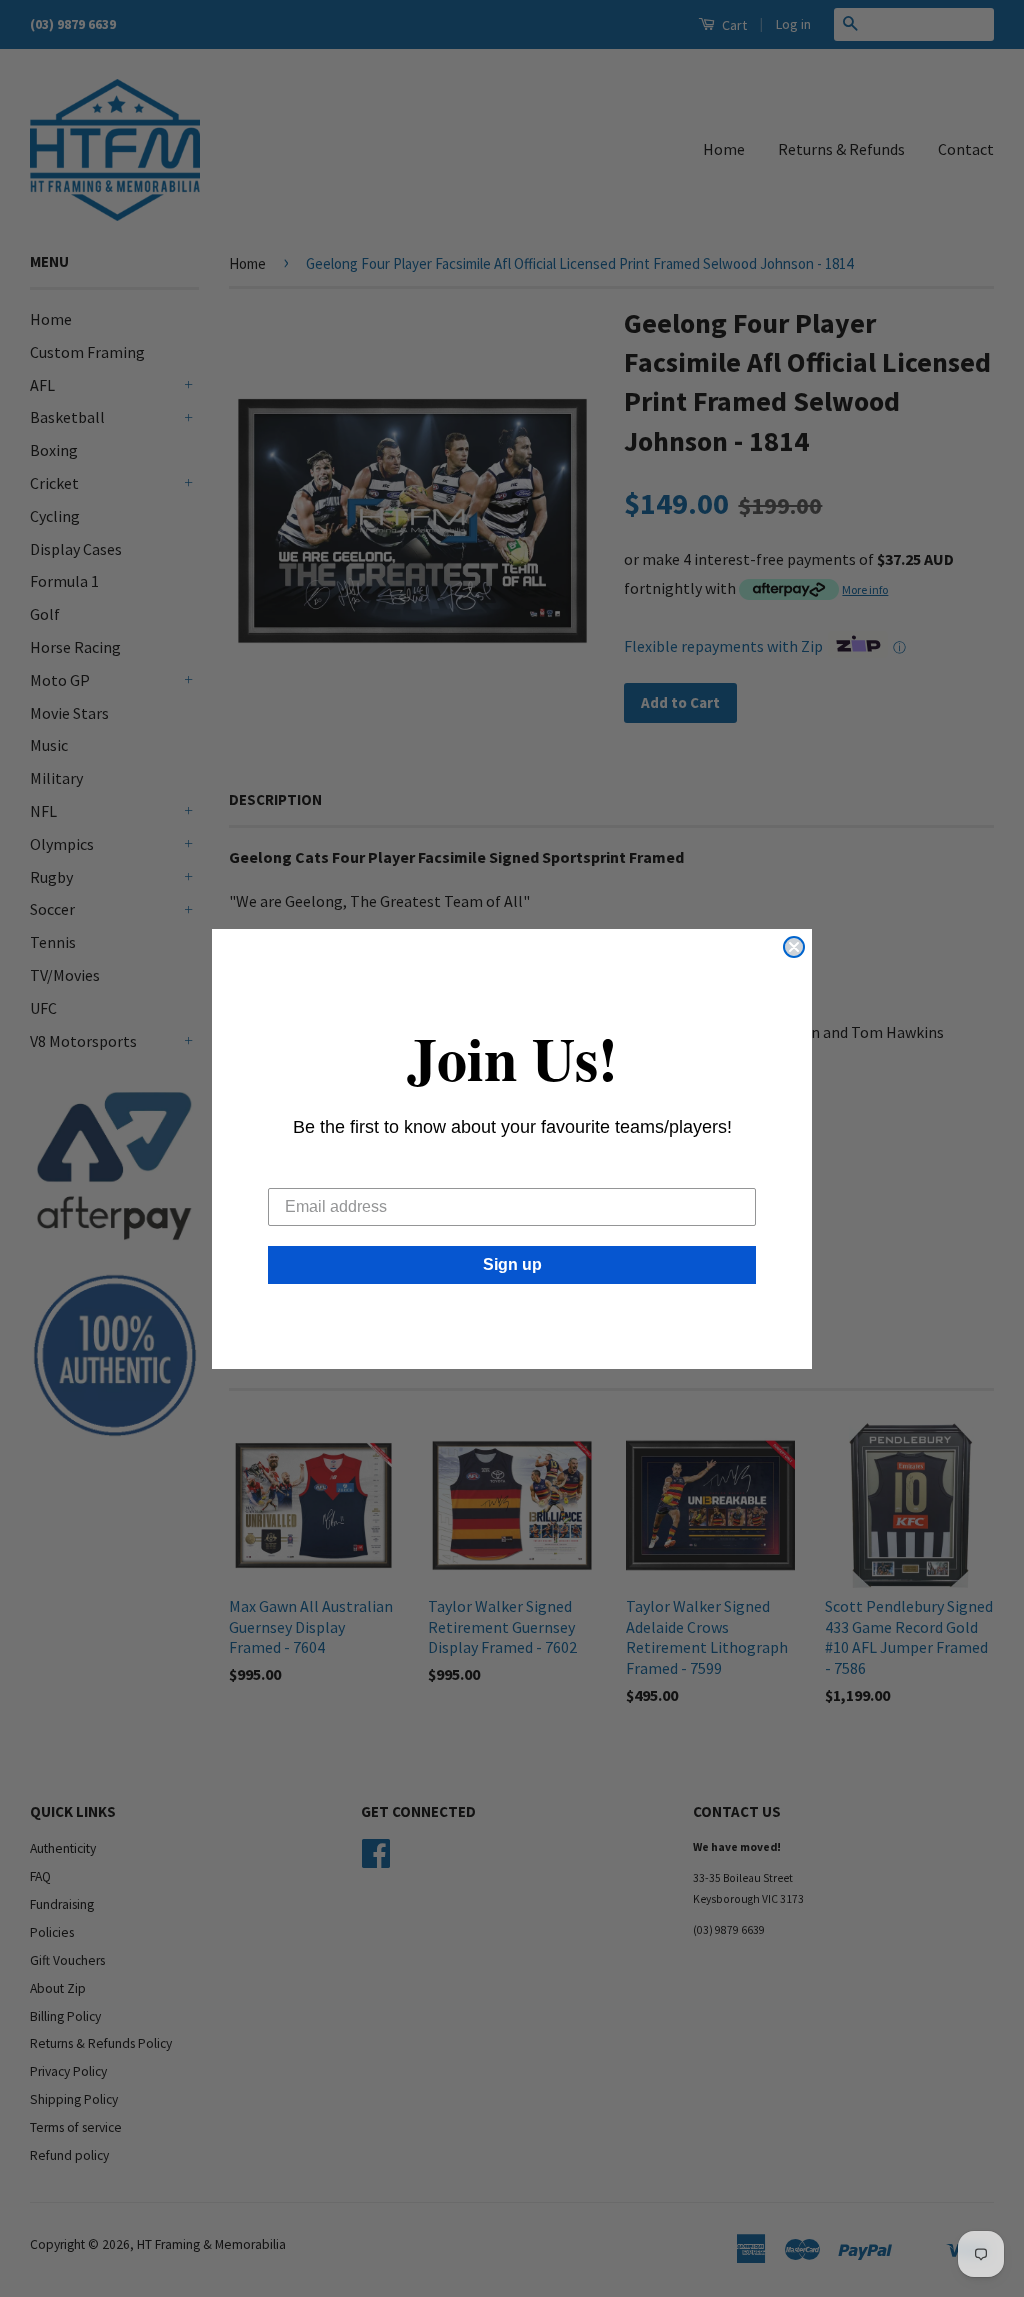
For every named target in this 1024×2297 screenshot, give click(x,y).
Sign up (512, 1264)
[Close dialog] (794, 947)
